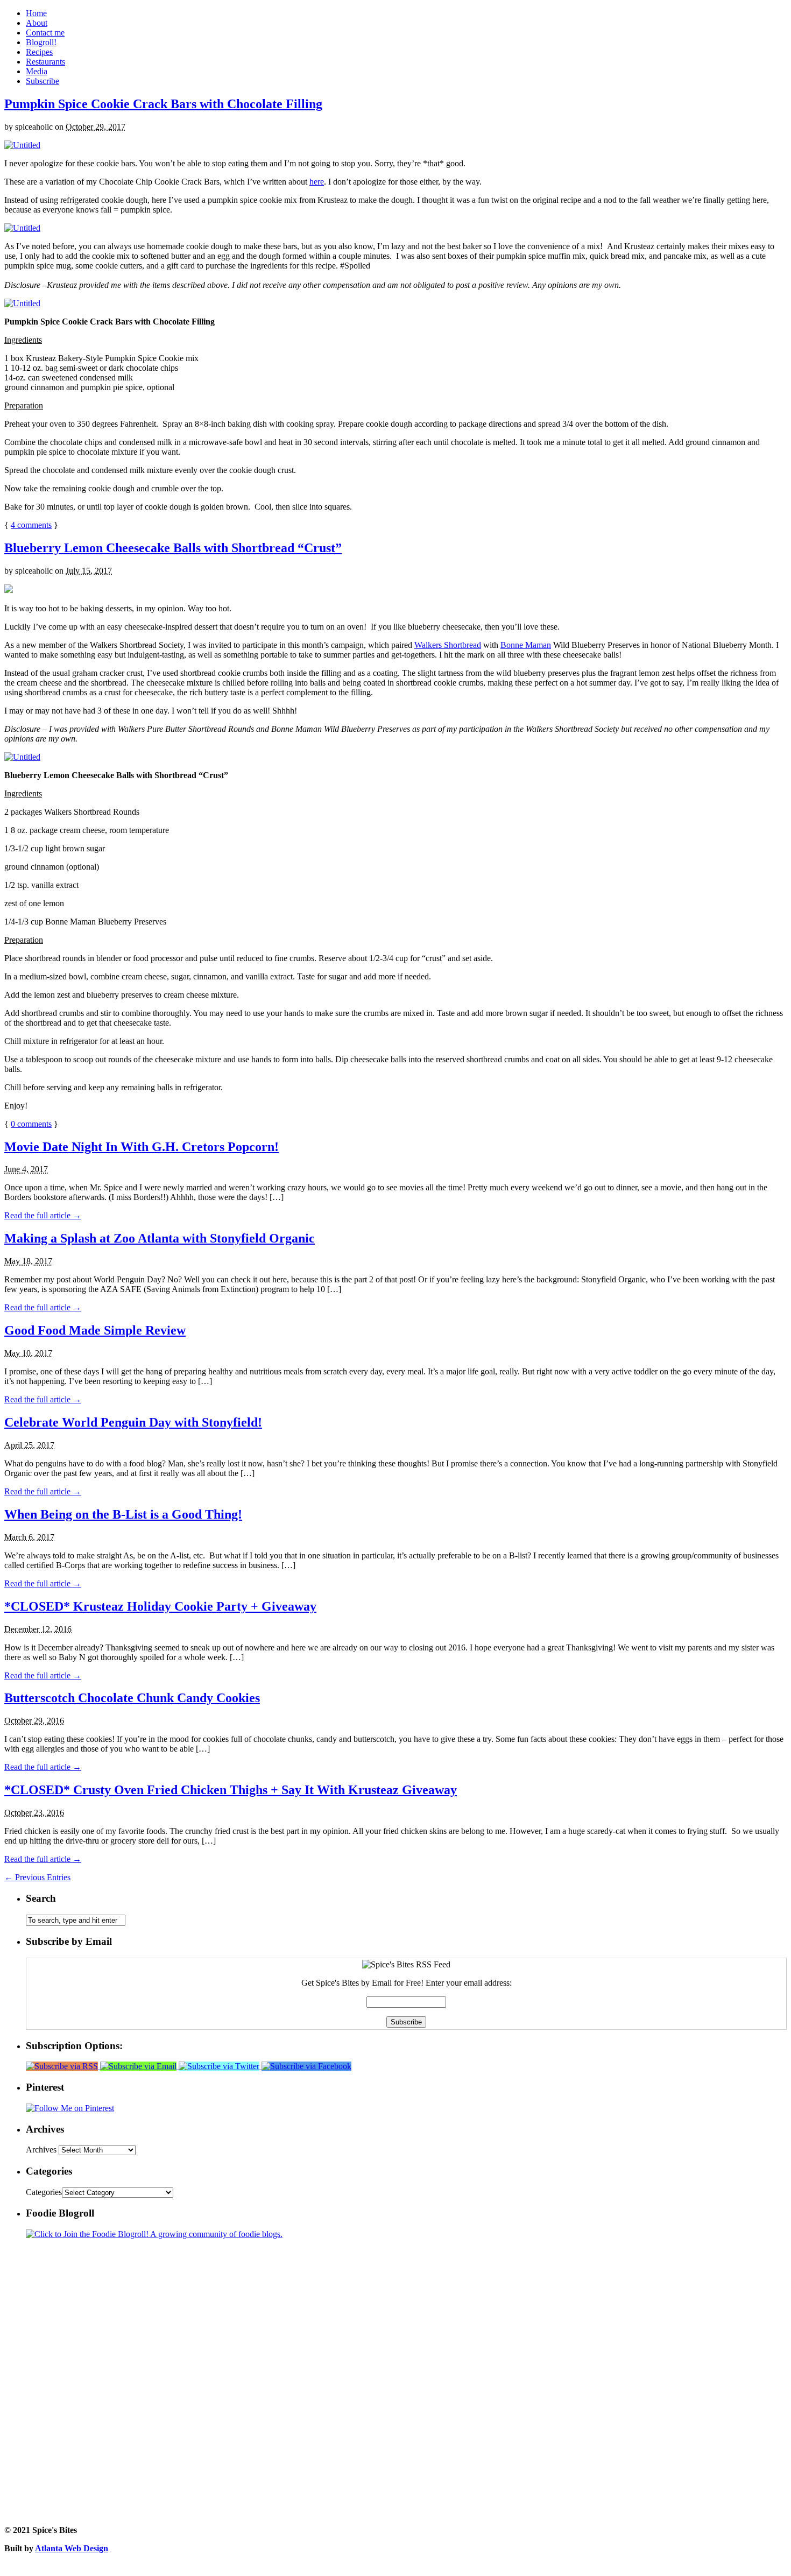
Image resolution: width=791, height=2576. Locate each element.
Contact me (45, 33)
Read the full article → (43, 1215)
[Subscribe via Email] (139, 2066)
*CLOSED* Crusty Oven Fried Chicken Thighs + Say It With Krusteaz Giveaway (231, 1790)
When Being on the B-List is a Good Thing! (123, 1514)
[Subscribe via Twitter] (220, 2066)
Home (36, 13)
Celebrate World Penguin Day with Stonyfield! (133, 1422)
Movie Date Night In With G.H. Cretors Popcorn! (142, 1147)
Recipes (39, 52)
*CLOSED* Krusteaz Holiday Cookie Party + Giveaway (160, 1606)
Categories (44, 2192)
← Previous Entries (37, 1877)
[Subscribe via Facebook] (306, 2066)
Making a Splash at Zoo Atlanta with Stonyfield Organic (160, 1238)
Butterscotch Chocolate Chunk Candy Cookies (132, 1698)
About (37, 23)
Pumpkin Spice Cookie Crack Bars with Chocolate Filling (163, 104)
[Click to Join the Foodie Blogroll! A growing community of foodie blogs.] (154, 2234)
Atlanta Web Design (72, 2548)
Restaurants (45, 62)
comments (31, 525)
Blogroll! (41, 42)
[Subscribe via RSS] (63, 2066)
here (317, 182)
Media (37, 71)
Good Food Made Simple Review (95, 1330)
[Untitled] (22, 145)
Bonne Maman (526, 645)
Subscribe (43, 81)
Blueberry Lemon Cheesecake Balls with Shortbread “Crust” (173, 548)
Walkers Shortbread (448, 645)
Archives (41, 2150)
